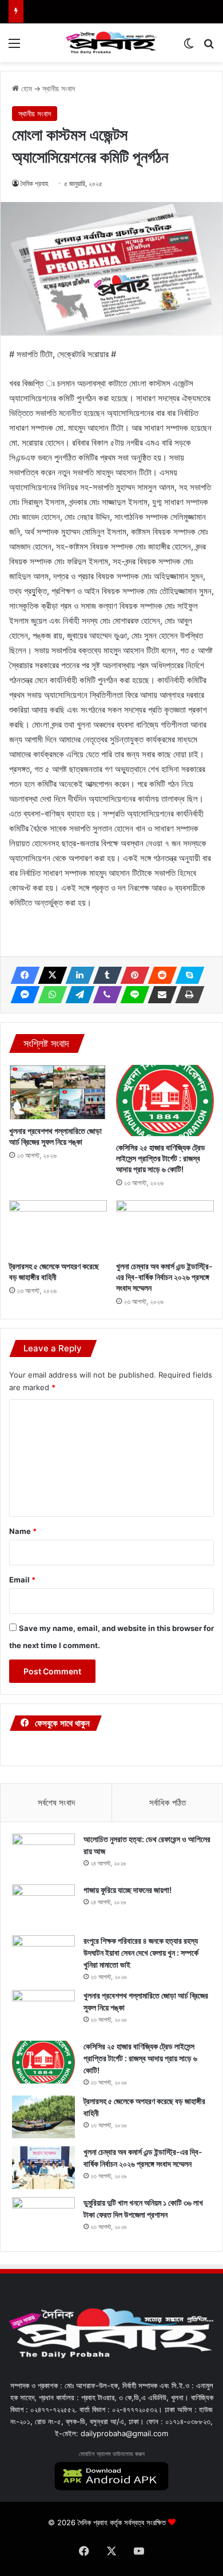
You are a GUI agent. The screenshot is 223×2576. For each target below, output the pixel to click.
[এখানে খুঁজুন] (209, 47)
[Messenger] (22, 995)
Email (22, 1580)
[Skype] (186, 975)
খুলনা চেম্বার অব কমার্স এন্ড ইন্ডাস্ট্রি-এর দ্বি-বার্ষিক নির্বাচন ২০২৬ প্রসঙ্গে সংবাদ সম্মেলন (164, 1277)
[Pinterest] (132, 975)
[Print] (186, 995)
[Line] (132, 995)
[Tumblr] (104, 975)
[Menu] (14, 47)
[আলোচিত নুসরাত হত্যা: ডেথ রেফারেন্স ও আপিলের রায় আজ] (43, 1855)
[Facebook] (22, 975)
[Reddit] (159, 975)
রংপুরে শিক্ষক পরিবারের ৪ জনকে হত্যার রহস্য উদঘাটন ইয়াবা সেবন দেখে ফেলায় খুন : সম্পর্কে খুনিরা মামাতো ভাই (141, 1953)
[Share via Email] (159, 995)
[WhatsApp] (49, 995)
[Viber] (104, 995)
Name (23, 1531)
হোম (25, 88)
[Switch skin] (189, 47)
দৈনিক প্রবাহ (35, 183)
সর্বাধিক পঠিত (168, 1802)
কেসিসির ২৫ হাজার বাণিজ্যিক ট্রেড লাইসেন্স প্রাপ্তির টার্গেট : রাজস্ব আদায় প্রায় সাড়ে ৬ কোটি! (161, 1158)
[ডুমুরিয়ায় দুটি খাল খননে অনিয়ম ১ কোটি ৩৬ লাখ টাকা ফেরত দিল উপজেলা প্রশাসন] (43, 2218)
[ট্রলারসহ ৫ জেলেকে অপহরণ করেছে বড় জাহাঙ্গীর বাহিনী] (58, 1228)
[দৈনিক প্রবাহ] (111, 43)
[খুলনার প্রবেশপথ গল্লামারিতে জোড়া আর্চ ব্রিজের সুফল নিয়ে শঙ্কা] (58, 1092)
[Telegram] (77, 995)
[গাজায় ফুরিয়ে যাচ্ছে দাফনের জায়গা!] (43, 1906)
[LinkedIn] (77, 975)
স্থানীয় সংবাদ (59, 88)
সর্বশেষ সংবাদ (56, 1802)
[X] (49, 975)
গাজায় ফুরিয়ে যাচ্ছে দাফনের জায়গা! (128, 1890)
